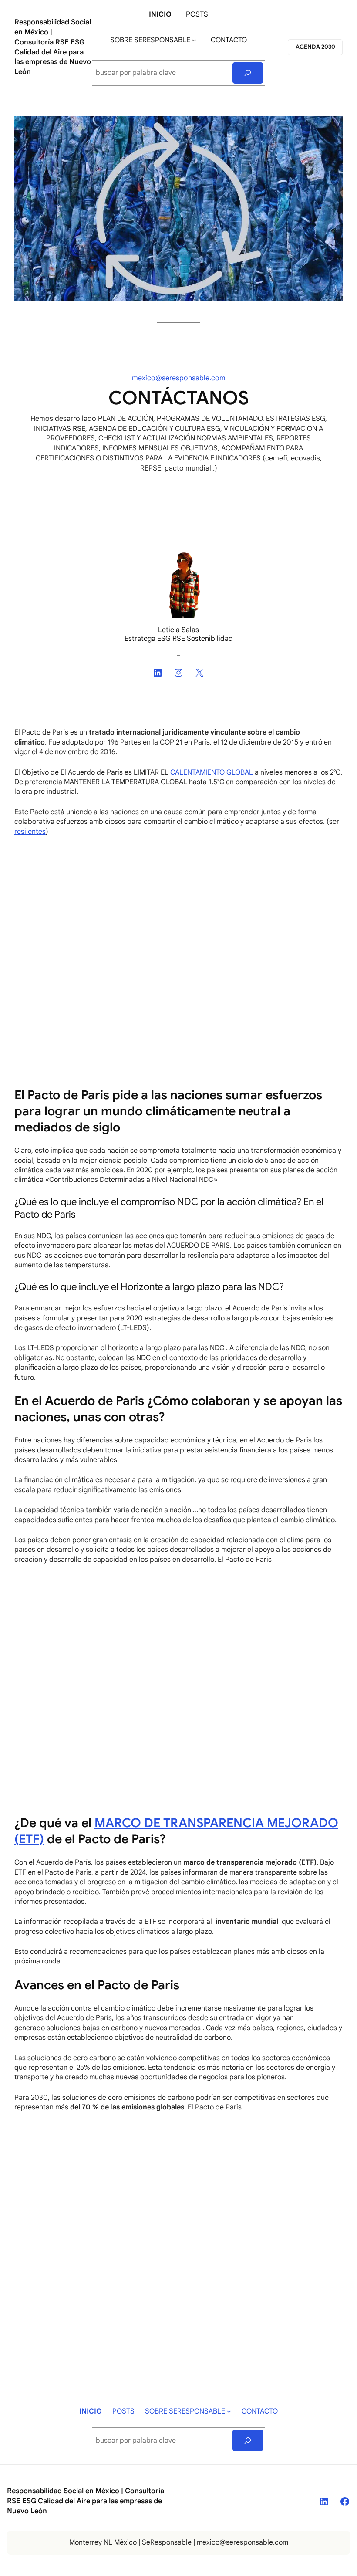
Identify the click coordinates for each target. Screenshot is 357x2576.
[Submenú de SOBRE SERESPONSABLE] (194, 40)
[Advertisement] (178, 908)
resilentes (30, 832)
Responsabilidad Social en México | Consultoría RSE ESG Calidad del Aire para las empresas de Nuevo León (53, 47)
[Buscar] (248, 73)
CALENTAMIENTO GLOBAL (212, 772)
